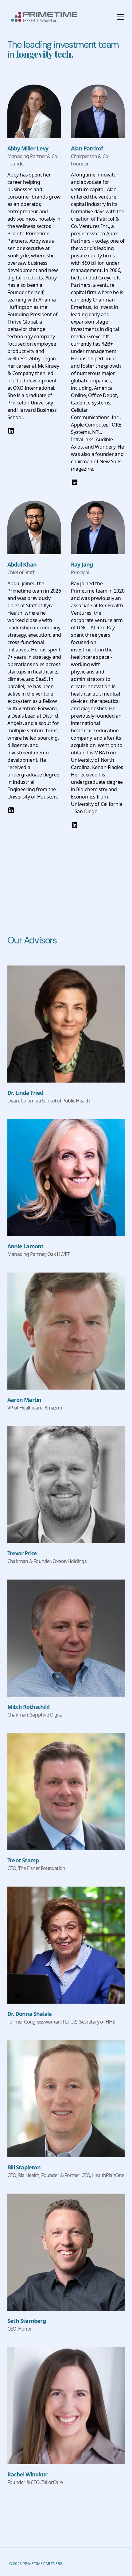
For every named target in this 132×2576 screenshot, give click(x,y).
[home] (54, 17)
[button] (119, 17)
